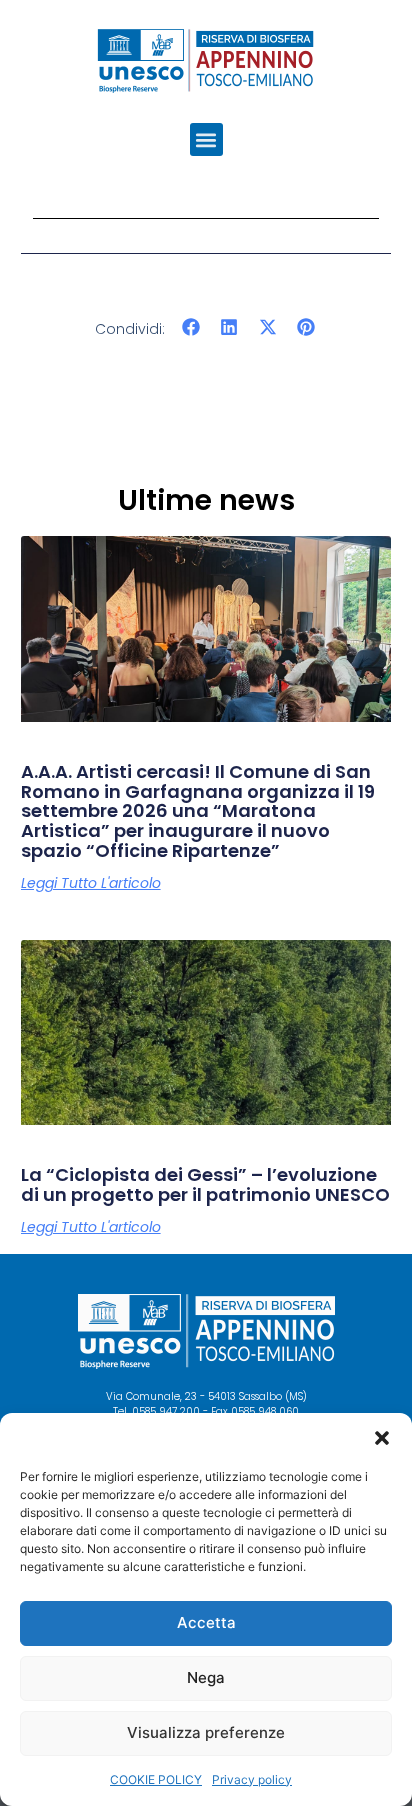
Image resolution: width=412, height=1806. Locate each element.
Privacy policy (252, 1779)
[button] (382, 1438)
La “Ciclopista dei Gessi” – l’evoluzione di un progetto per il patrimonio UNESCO (205, 1184)
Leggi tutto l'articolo (91, 883)
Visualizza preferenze (206, 1732)
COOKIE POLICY (156, 1779)
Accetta (206, 1622)
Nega (206, 1677)
